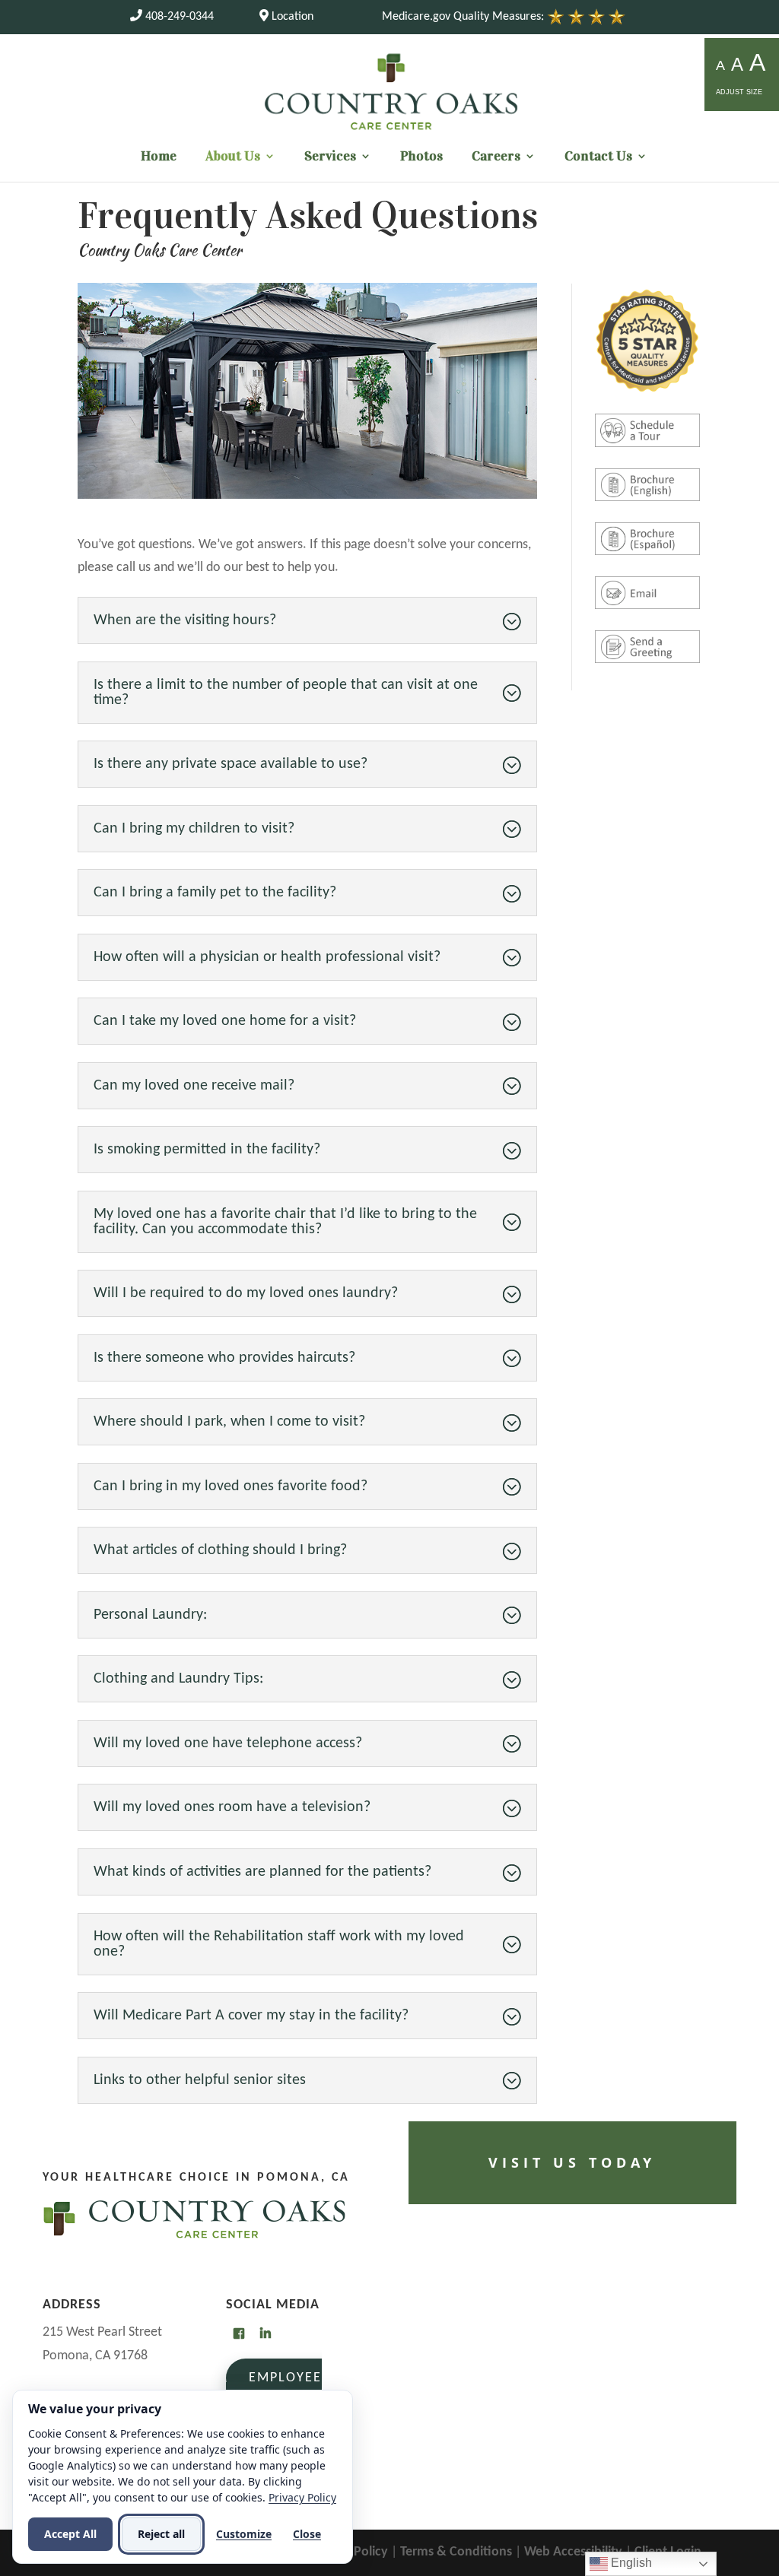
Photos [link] (421, 157)
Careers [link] (496, 157)
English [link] (630, 2563)
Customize (244, 2534)
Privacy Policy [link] (302, 2497)
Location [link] (291, 17)
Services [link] (330, 157)
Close (307, 2534)
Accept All (70, 2534)
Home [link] (159, 157)
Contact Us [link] (598, 157)
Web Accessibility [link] (573, 2552)
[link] (172, 17)
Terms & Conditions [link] (456, 2552)
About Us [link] (233, 157)
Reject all (161, 2534)
